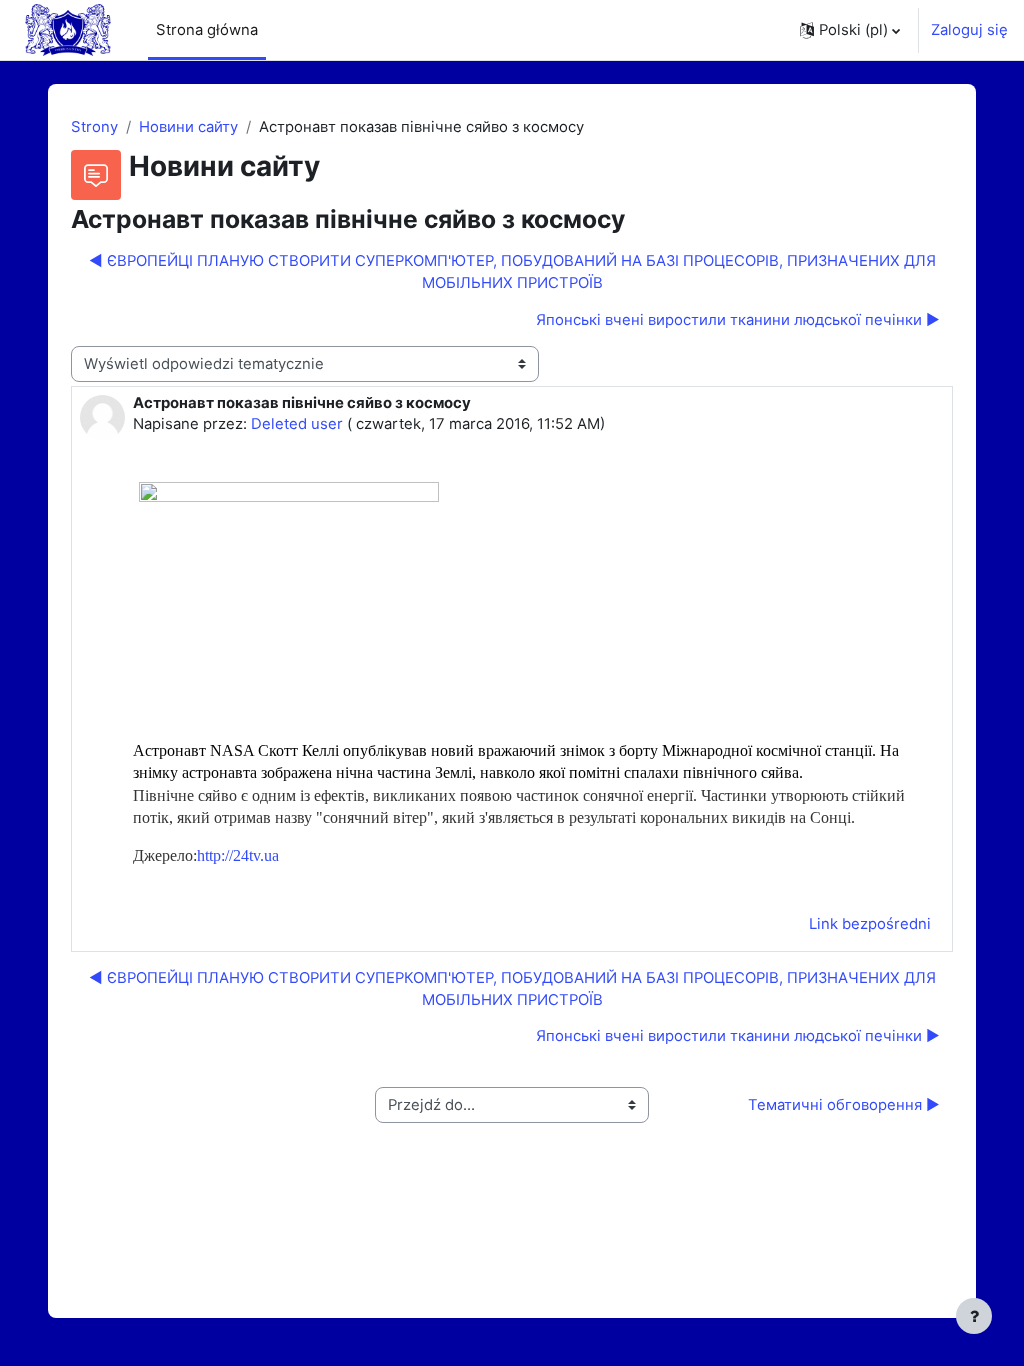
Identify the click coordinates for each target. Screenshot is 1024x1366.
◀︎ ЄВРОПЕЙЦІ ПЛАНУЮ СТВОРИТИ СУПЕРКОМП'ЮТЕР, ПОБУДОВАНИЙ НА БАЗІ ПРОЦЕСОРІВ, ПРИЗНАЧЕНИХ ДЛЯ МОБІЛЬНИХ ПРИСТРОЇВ (512, 272)
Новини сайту (188, 127)
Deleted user (297, 424)
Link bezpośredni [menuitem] (870, 924)
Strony (94, 127)
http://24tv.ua (238, 855)
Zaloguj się (969, 30)
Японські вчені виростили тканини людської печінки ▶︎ (738, 320)
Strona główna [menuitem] (207, 30)
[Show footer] (974, 1316)
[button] (850, 30)
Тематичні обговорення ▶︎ (844, 1105)
